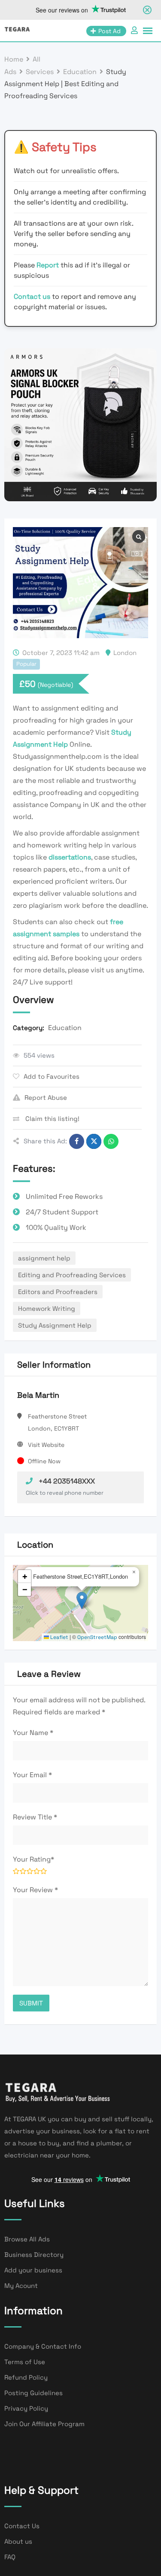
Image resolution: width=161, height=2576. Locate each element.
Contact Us (22, 2526)
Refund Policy (26, 2377)
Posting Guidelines (33, 2393)
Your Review (35, 1890)
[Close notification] (147, 10)
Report (49, 265)
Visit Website (46, 1445)
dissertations (70, 857)
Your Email (32, 1775)
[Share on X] (94, 1141)
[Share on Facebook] (77, 1141)
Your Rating (33, 1859)
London (125, 653)
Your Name (33, 1733)
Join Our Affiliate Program (44, 2424)
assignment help (44, 1258)
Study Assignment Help (55, 1325)
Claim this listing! (52, 1119)
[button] (82, 1600)
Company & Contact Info (43, 2346)
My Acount (21, 2286)
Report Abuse (46, 1097)
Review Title (35, 1817)
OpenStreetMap (97, 1637)
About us (18, 2541)
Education (65, 1028)
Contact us (32, 296)
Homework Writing (47, 1308)
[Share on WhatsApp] (111, 1141)
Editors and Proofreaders (58, 1292)
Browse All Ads (27, 2239)
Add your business (33, 2270)
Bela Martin (38, 1395)
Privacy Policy (26, 2408)
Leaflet (59, 1637)
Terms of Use (25, 2362)
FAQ (10, 2557)
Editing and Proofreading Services (72, 1275)
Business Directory (34, 2255)
